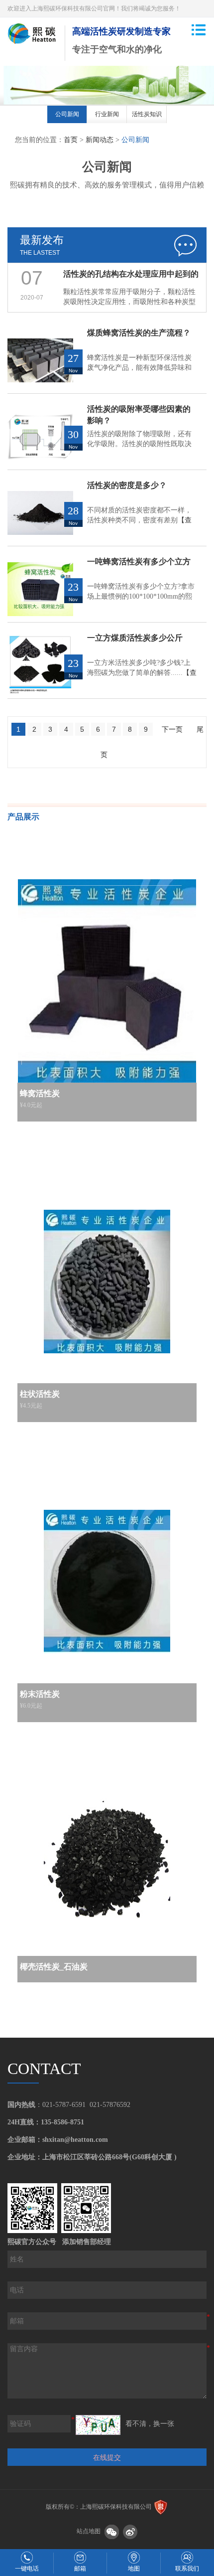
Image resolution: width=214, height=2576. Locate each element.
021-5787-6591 (64, 2105)
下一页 (172, 729)
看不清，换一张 (150, 2424)
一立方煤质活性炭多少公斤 (135, 638)
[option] (67, 116)
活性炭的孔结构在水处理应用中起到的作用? (131, 277)
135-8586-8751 (62, 2122)
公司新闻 (67, 114)
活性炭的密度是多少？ (127, 485)
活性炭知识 (147, 114)
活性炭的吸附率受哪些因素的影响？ (139, 415)
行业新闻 (107, 114)
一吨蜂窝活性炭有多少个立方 (139, 562)
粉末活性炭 (40, 1694)
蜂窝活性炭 (40, 1093)
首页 (71, 140)
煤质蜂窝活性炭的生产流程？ (139, 333)
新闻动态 (100, 140)
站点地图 (89, 2532)
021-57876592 (110, 2105)
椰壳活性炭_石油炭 (54, 1967)
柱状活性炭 (40, 1394)
